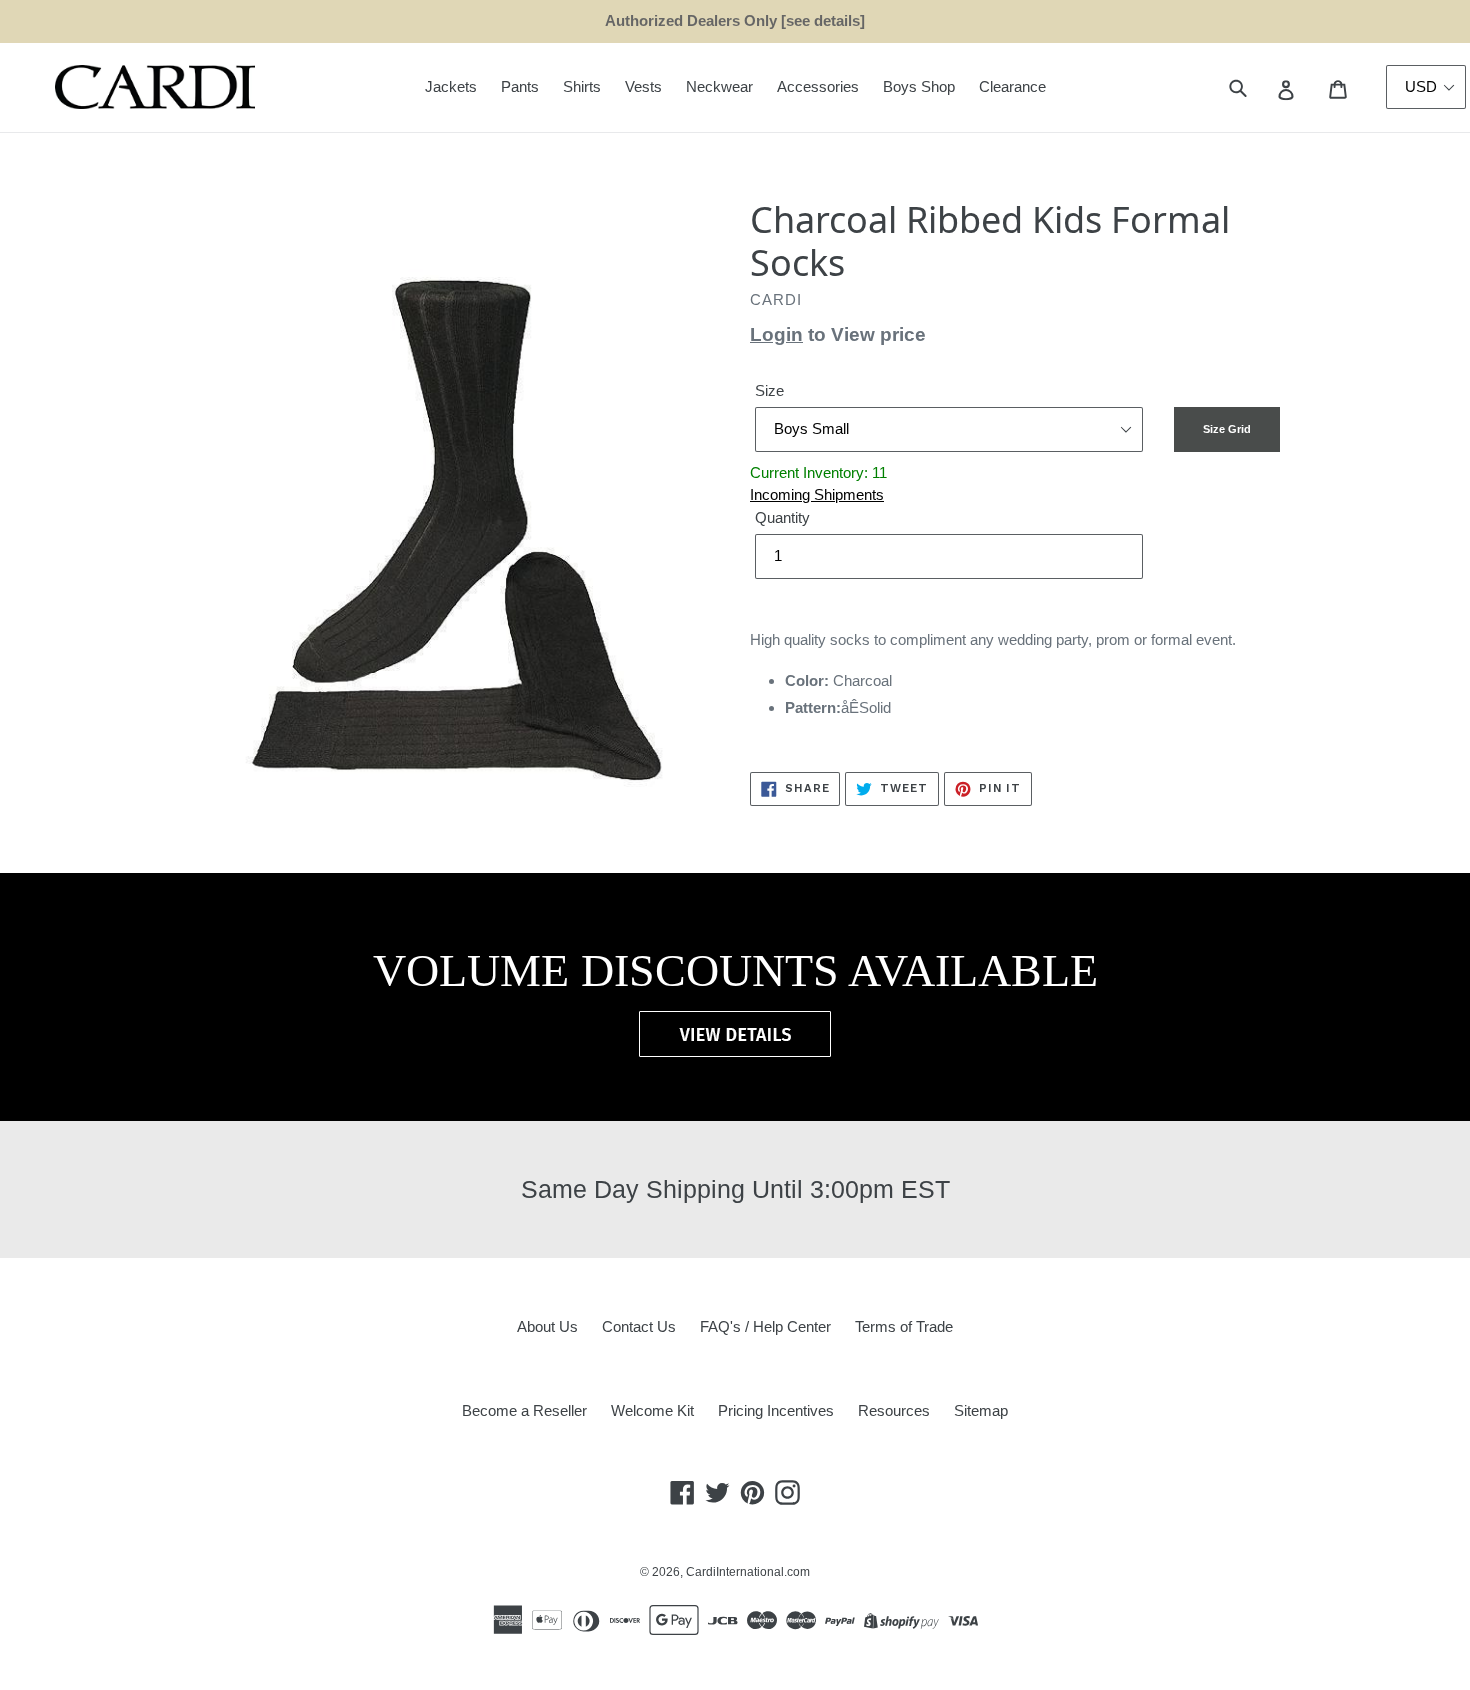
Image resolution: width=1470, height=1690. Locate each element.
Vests (643, 86)
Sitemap (981, 1410)
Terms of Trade (904, 1326)
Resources (894, 1410)
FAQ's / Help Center (765, 1326)
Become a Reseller (524, 1410)
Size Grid (1227, 429)
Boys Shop (919, 86)
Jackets (451, 86)
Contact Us (639, 1326)
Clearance (1012, 86)
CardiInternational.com (748, 1572)
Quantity (782, 517)
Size (769, 390)
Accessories (818, 86)
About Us (547, 1326)
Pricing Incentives (776, 1410)
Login (776, 334)
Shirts (582, 86)
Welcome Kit (652, 1410)
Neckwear (719, 86)
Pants (520, 86)
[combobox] (1260, 87)
